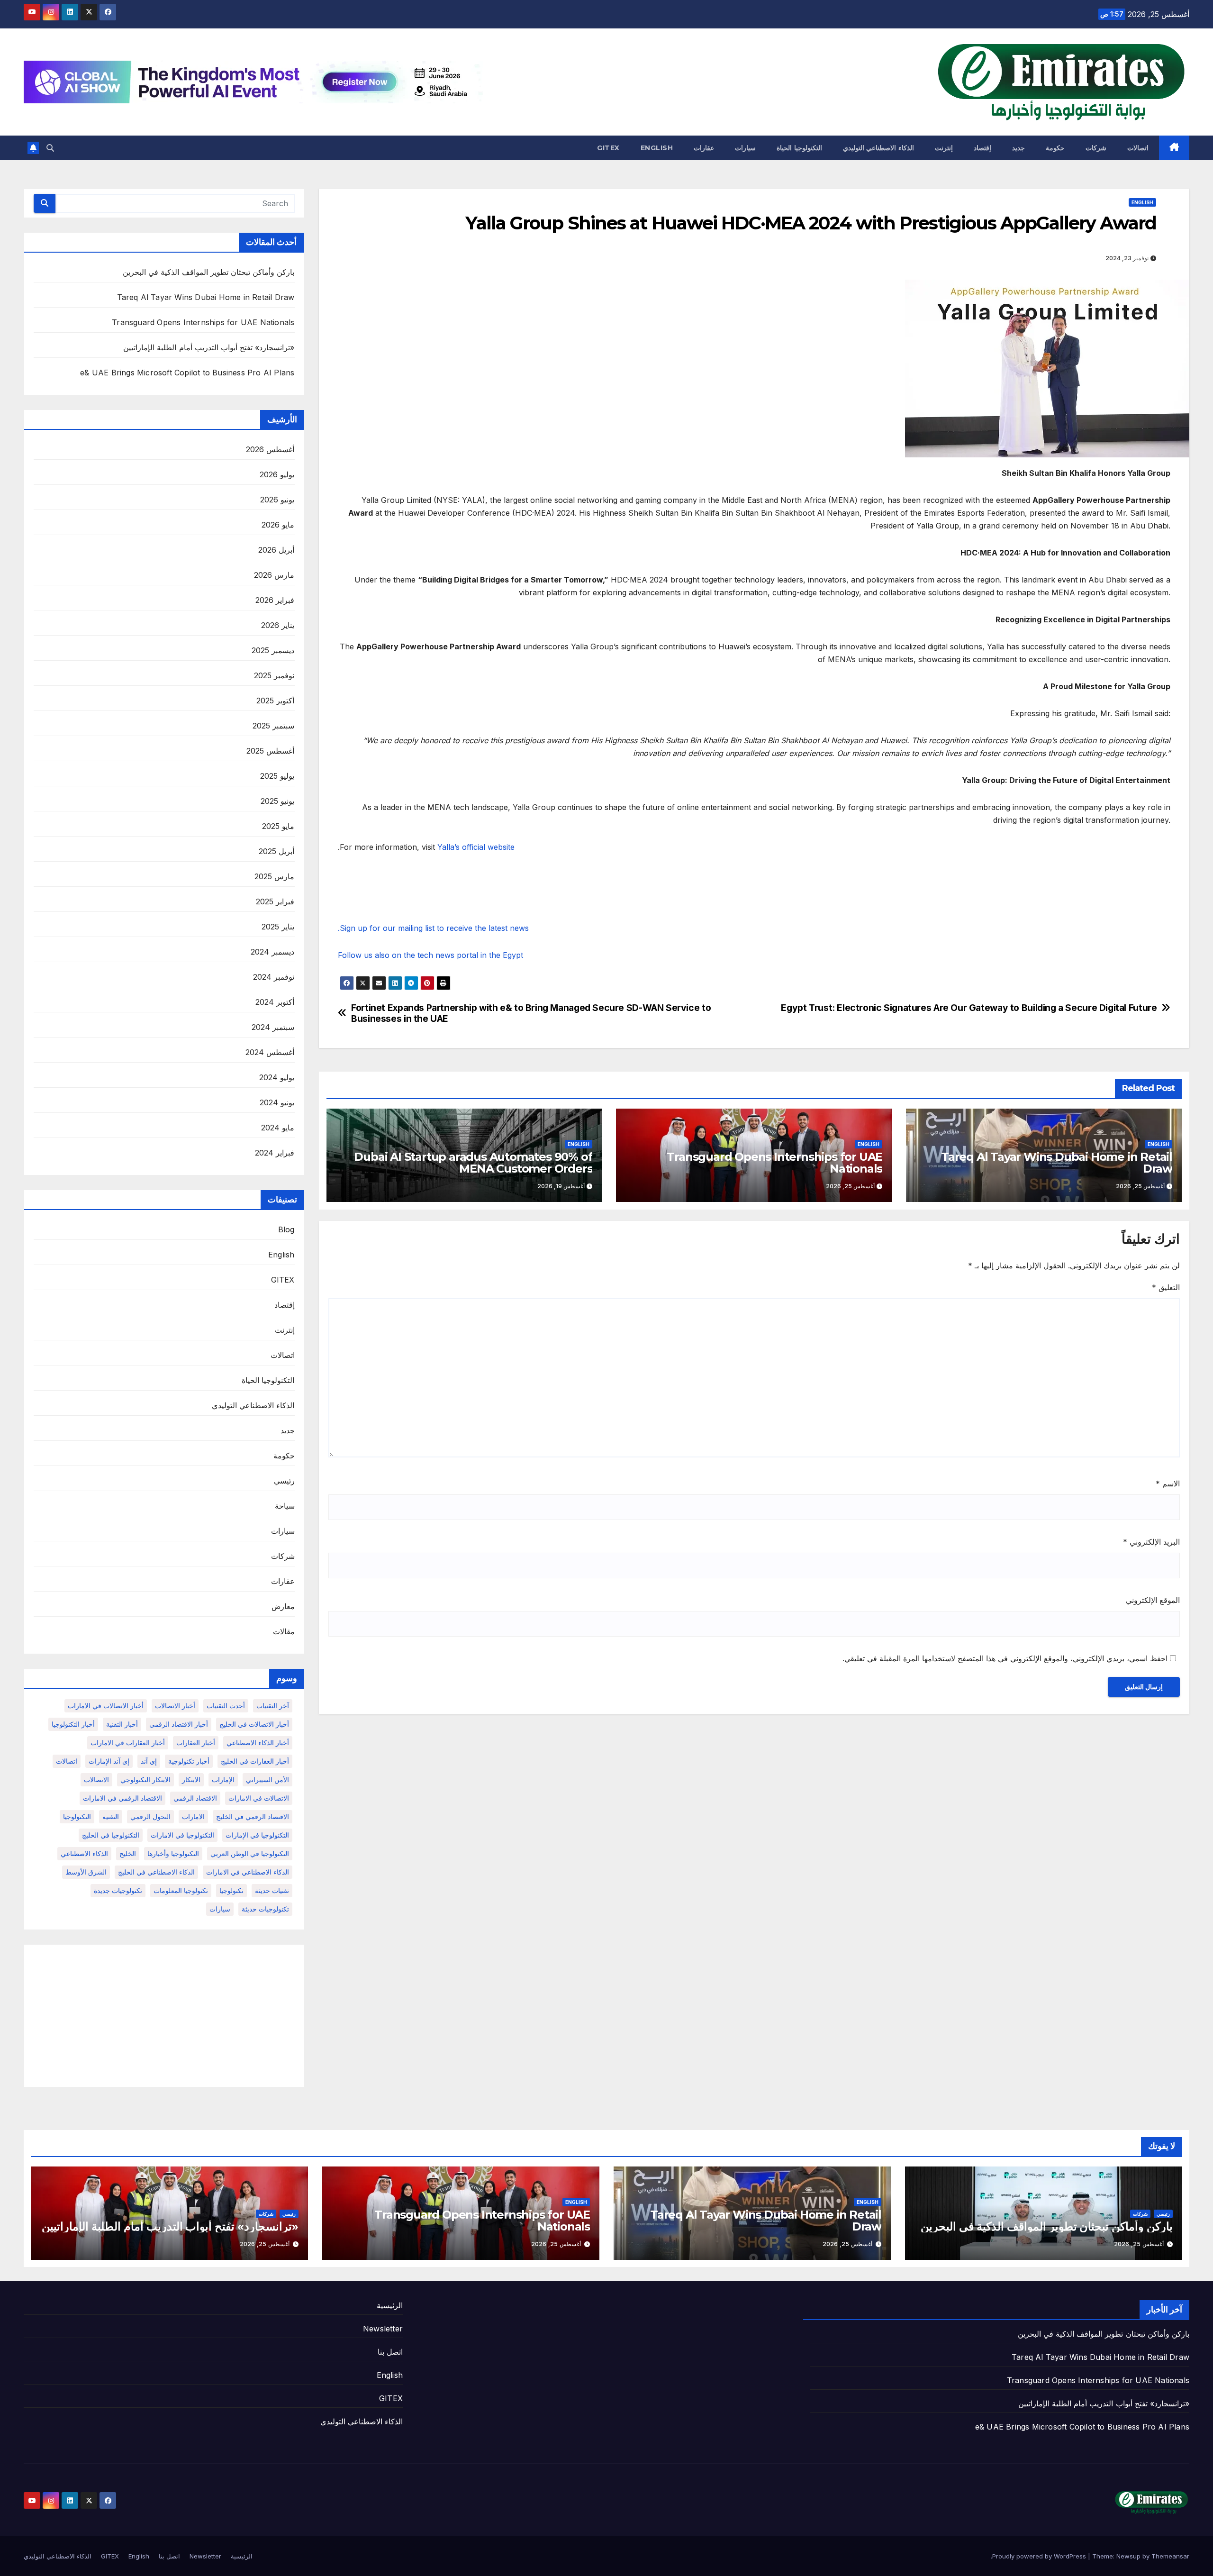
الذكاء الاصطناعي (84, 1853)
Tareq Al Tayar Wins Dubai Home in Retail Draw (1057, 1163)
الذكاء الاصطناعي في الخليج (156, 1872)
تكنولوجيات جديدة (118, 1890)
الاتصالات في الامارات (259, 1798)
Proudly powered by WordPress (1040, 2556)
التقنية (111, 1816)
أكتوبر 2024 (275, 1002)
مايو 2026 (278, 525)
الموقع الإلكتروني (1153, 1600)
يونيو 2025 (277, 801)
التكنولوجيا (77, 1816)
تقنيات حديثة (272, 1890)
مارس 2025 (274, 876)
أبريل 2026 (276, 550)
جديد (1018, 148)
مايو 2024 (278, 1128)
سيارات (745, 148)
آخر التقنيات (273, 1706)
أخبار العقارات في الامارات (128, 1743)
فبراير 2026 (275, 600)
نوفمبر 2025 (274, 675)
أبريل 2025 (276, 851)
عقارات (704, 148)
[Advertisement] (164, 2016)
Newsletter (383, 2329)
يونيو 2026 (277, 500)
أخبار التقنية (122, 1724)
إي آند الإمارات (109, 1761)
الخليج (128, 1853)
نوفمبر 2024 (274, 977)
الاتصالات (96, 1780)
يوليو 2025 (277, 776)
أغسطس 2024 (270, 1052)
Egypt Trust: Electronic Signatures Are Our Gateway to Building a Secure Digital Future (969, 1008)
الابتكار (191, 1780)
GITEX (608, 148)
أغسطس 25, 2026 (1139, 2244)
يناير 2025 (278, 927)
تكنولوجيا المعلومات (181, 1890)
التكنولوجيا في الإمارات (257, 1835)
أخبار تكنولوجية (189, 1761)
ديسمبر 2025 (273, 650)
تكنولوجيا (231, 1890)
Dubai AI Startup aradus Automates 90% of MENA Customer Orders (473, 1163)
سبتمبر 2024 (273, 1027)
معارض (283, 1606)
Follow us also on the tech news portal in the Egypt (430, 955)
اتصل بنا (390, 2352)
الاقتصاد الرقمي (195, 1798)
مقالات (284, 1631)
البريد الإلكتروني (1151, 1542)
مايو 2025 (278, 826)
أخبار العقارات (196, 1743)
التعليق (1166, 1287)
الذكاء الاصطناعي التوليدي (878, 148)
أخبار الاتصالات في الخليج (254, 1724)
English (657, 148)
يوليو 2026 (277, 474)
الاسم (1168, 1484)
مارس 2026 (274, 575)
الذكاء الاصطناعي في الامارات (248, 1872)
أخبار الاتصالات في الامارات (106, 1706)
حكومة (1055, 148)
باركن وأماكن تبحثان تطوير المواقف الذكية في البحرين (208, 272)
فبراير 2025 (275, 901)
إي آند (149, 1761)
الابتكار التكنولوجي (145, 1780)
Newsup (1128, 2556)
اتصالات (1138, 148)
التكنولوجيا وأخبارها (173, 1853)
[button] (50, 148)
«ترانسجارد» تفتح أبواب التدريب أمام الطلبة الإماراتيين (209, 347)
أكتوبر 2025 (275, 701)
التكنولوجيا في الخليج (111, 1835)
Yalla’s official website (476, 847)
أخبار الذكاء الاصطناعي (258, 1743)
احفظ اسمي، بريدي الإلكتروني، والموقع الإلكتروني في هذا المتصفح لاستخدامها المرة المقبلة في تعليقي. (1005, 1658)
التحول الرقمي (150, 1816)
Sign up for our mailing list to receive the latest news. (433, 928)
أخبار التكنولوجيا (73, 1724)
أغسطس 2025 (270, 751)
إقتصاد (982, 148)
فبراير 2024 (275, 1153)
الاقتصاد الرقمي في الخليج (253, 1816)
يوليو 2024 (277, 1077)
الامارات (193, 1816)
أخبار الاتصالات (175, 1706)
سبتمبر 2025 (273, 726)
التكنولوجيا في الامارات (182, 1835)
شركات (1096, 148)
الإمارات (223, 1780)
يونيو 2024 (277, 1102)
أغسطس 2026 (270, 449)
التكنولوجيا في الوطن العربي (250, 1853)
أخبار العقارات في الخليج (255, 1761)
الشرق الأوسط (86, 1872)
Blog (286, 1229)
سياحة (285, 1506)
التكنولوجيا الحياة (799, 148)
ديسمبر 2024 (272, 952)
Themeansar (1170, 2556)
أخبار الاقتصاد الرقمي (179, 1724)
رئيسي (284, 1481)
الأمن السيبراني (267, 1780)
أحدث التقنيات (226, 1706)
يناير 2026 (278, 625)
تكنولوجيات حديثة (265, 1909)
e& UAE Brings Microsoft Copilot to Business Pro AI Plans (187, 373)
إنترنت (944, 148)
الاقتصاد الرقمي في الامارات (122, 1798)
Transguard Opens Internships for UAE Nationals (774, 1163)
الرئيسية (390, 2305)
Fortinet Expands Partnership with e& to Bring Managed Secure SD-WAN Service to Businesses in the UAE (531, 1013)
